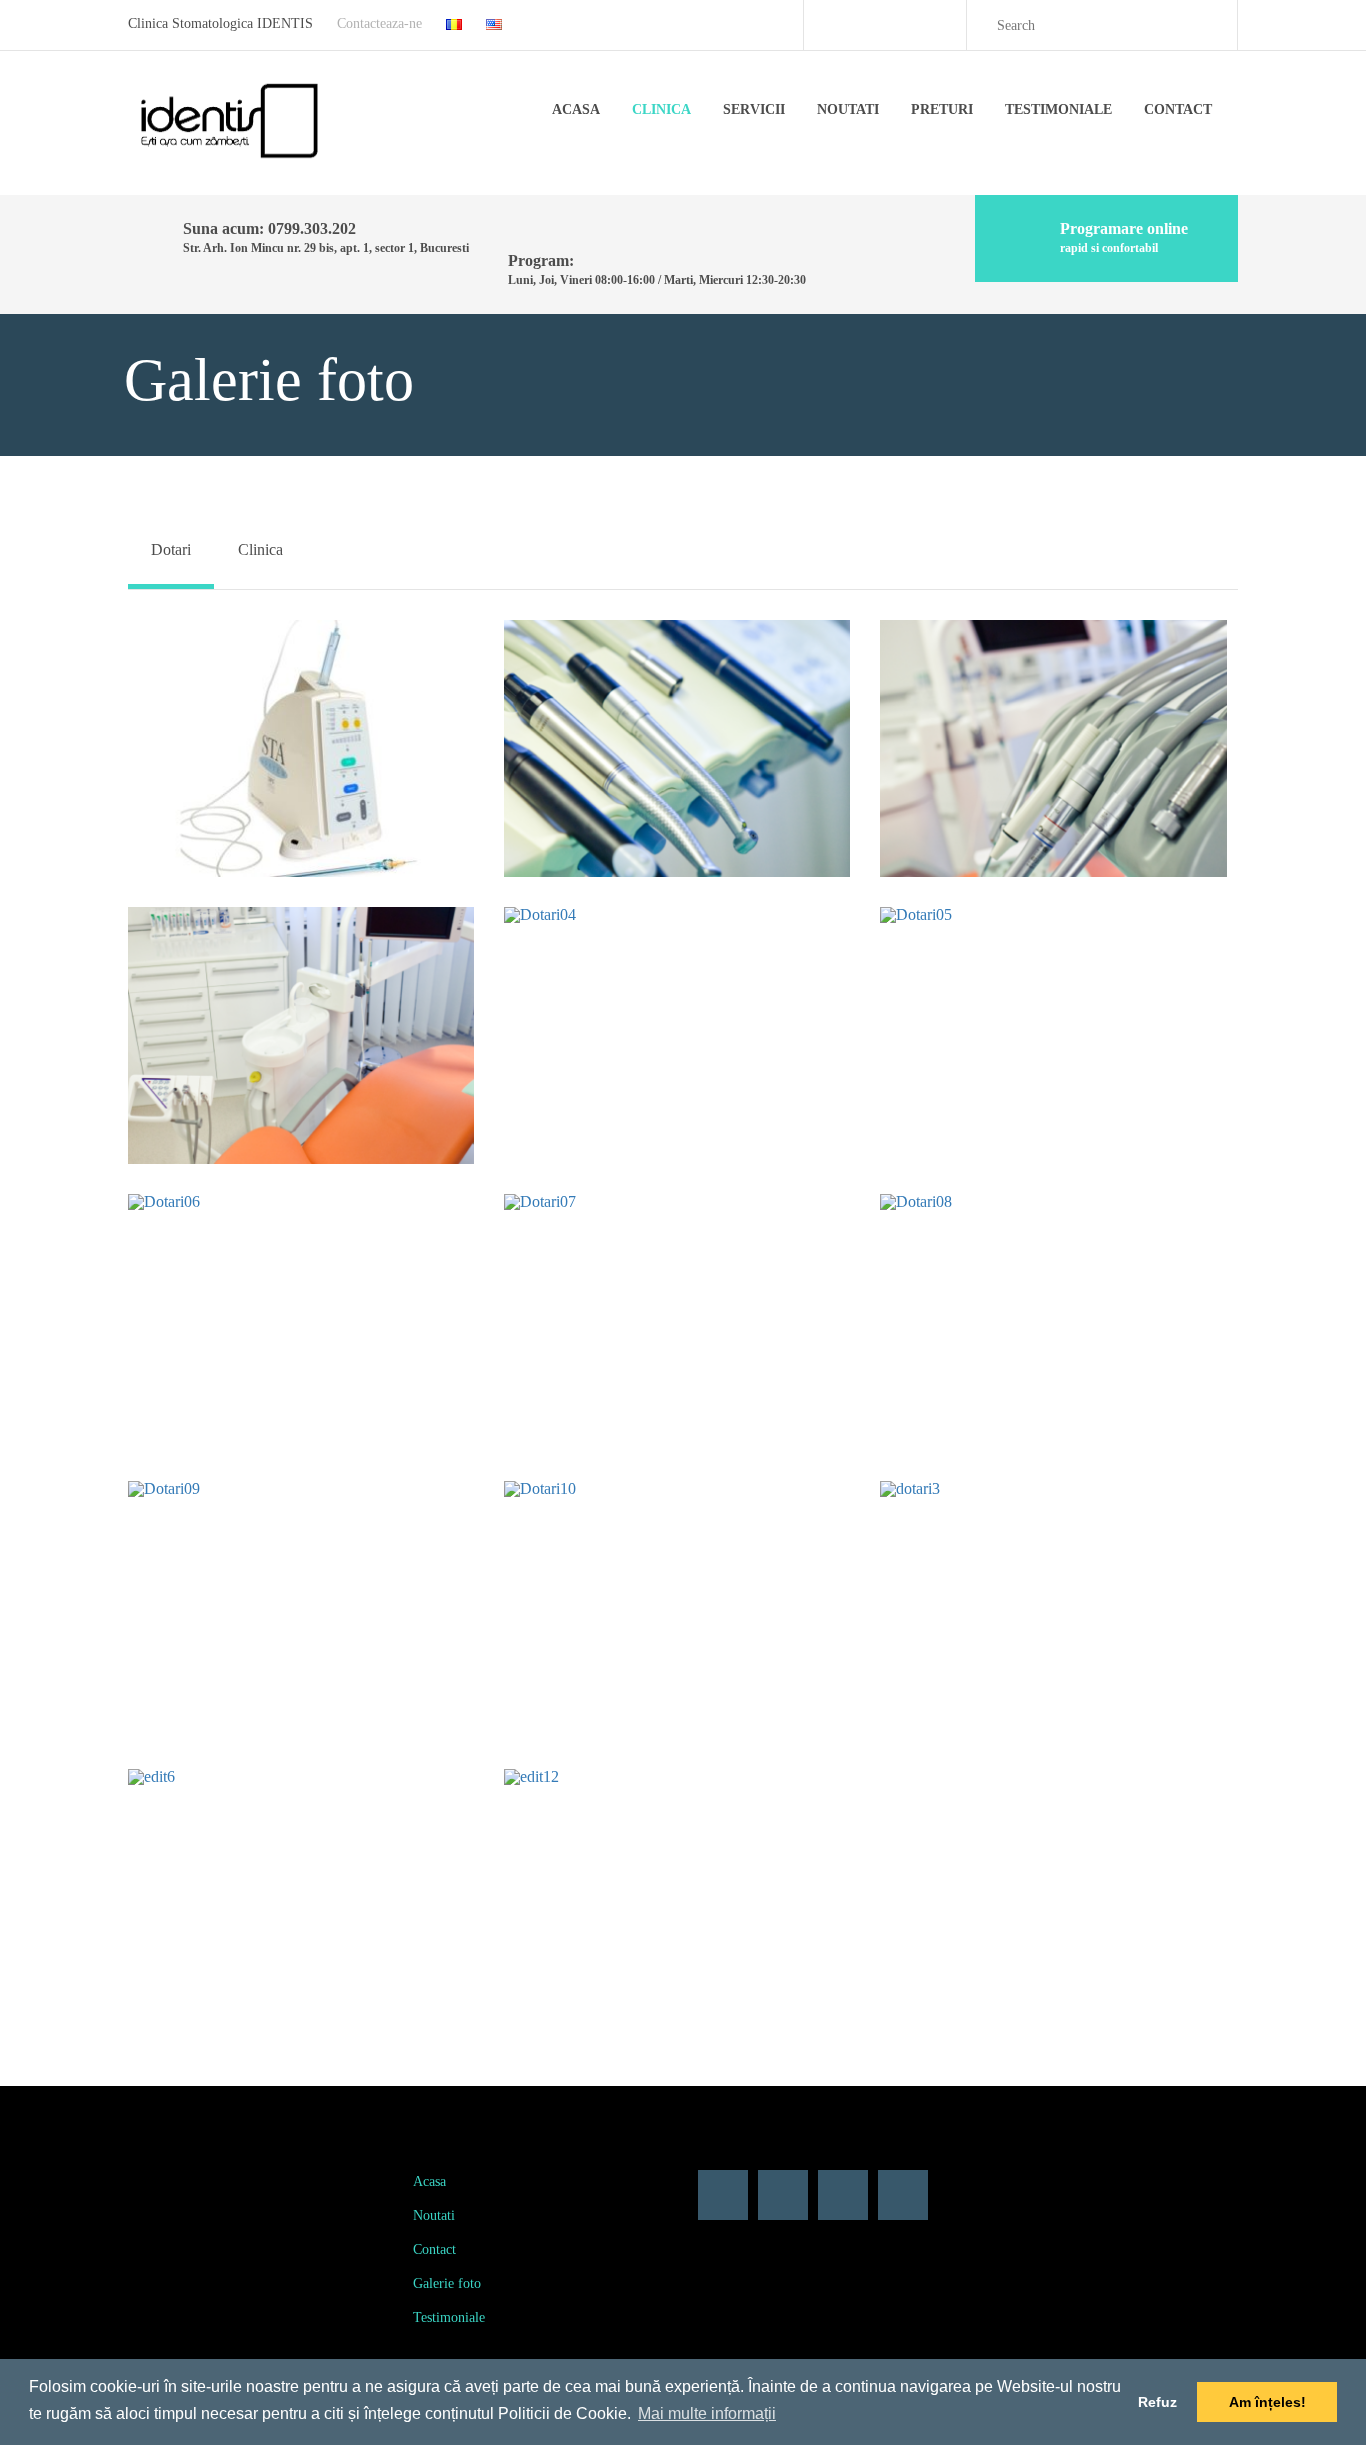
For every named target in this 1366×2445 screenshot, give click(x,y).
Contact (1178, 109)
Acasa (576, 109)
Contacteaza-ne (379, 23)
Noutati (848, 109)
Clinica (661, 109)
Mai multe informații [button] (707, 2413)
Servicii (754, 109)
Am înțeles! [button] (1267, 2402)
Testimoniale (1058, 109)
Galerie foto (447, 2283)
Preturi (942, 109)
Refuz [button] (1157, 2402)
